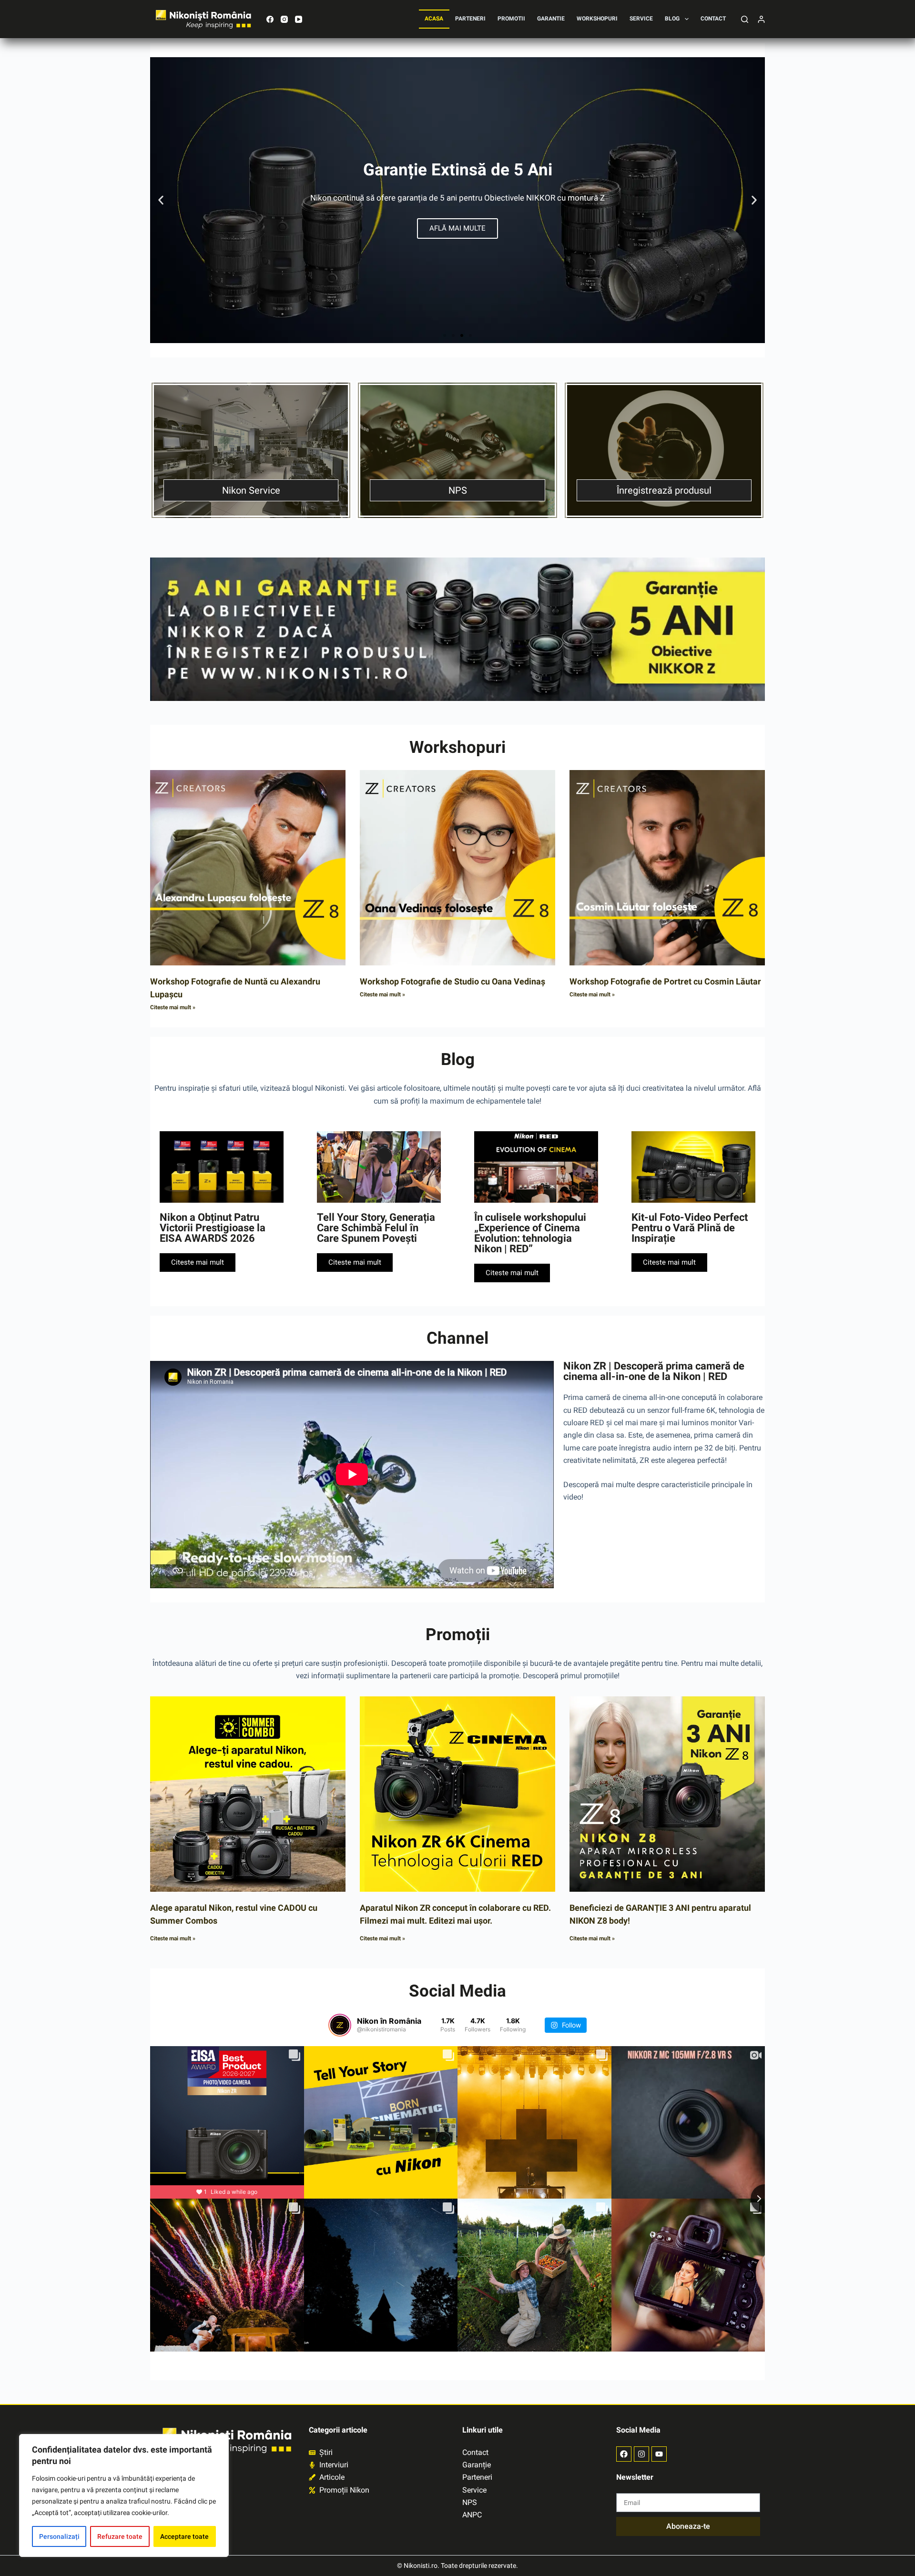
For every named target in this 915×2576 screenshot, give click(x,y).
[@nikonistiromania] (340, 2025)
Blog (672, 19)
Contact (713, 19)
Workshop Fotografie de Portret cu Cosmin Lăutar (665, 981)
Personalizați (59, 2536)
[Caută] (745, 19)
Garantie (551, 19)
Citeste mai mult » (173, 1007)
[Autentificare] (761, 19)
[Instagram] (284, 19)
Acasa (434, 19)
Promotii (511, 19)
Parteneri (470, 19)
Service (641, 19)
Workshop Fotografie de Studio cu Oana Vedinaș (452, 981)
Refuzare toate (120, 2536)
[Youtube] (659, 2454)
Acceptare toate (184, 2536)
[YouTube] (299, 19)
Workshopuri (597, 19)
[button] (161, 200)
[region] (124, 2495)
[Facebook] (270, 19)
